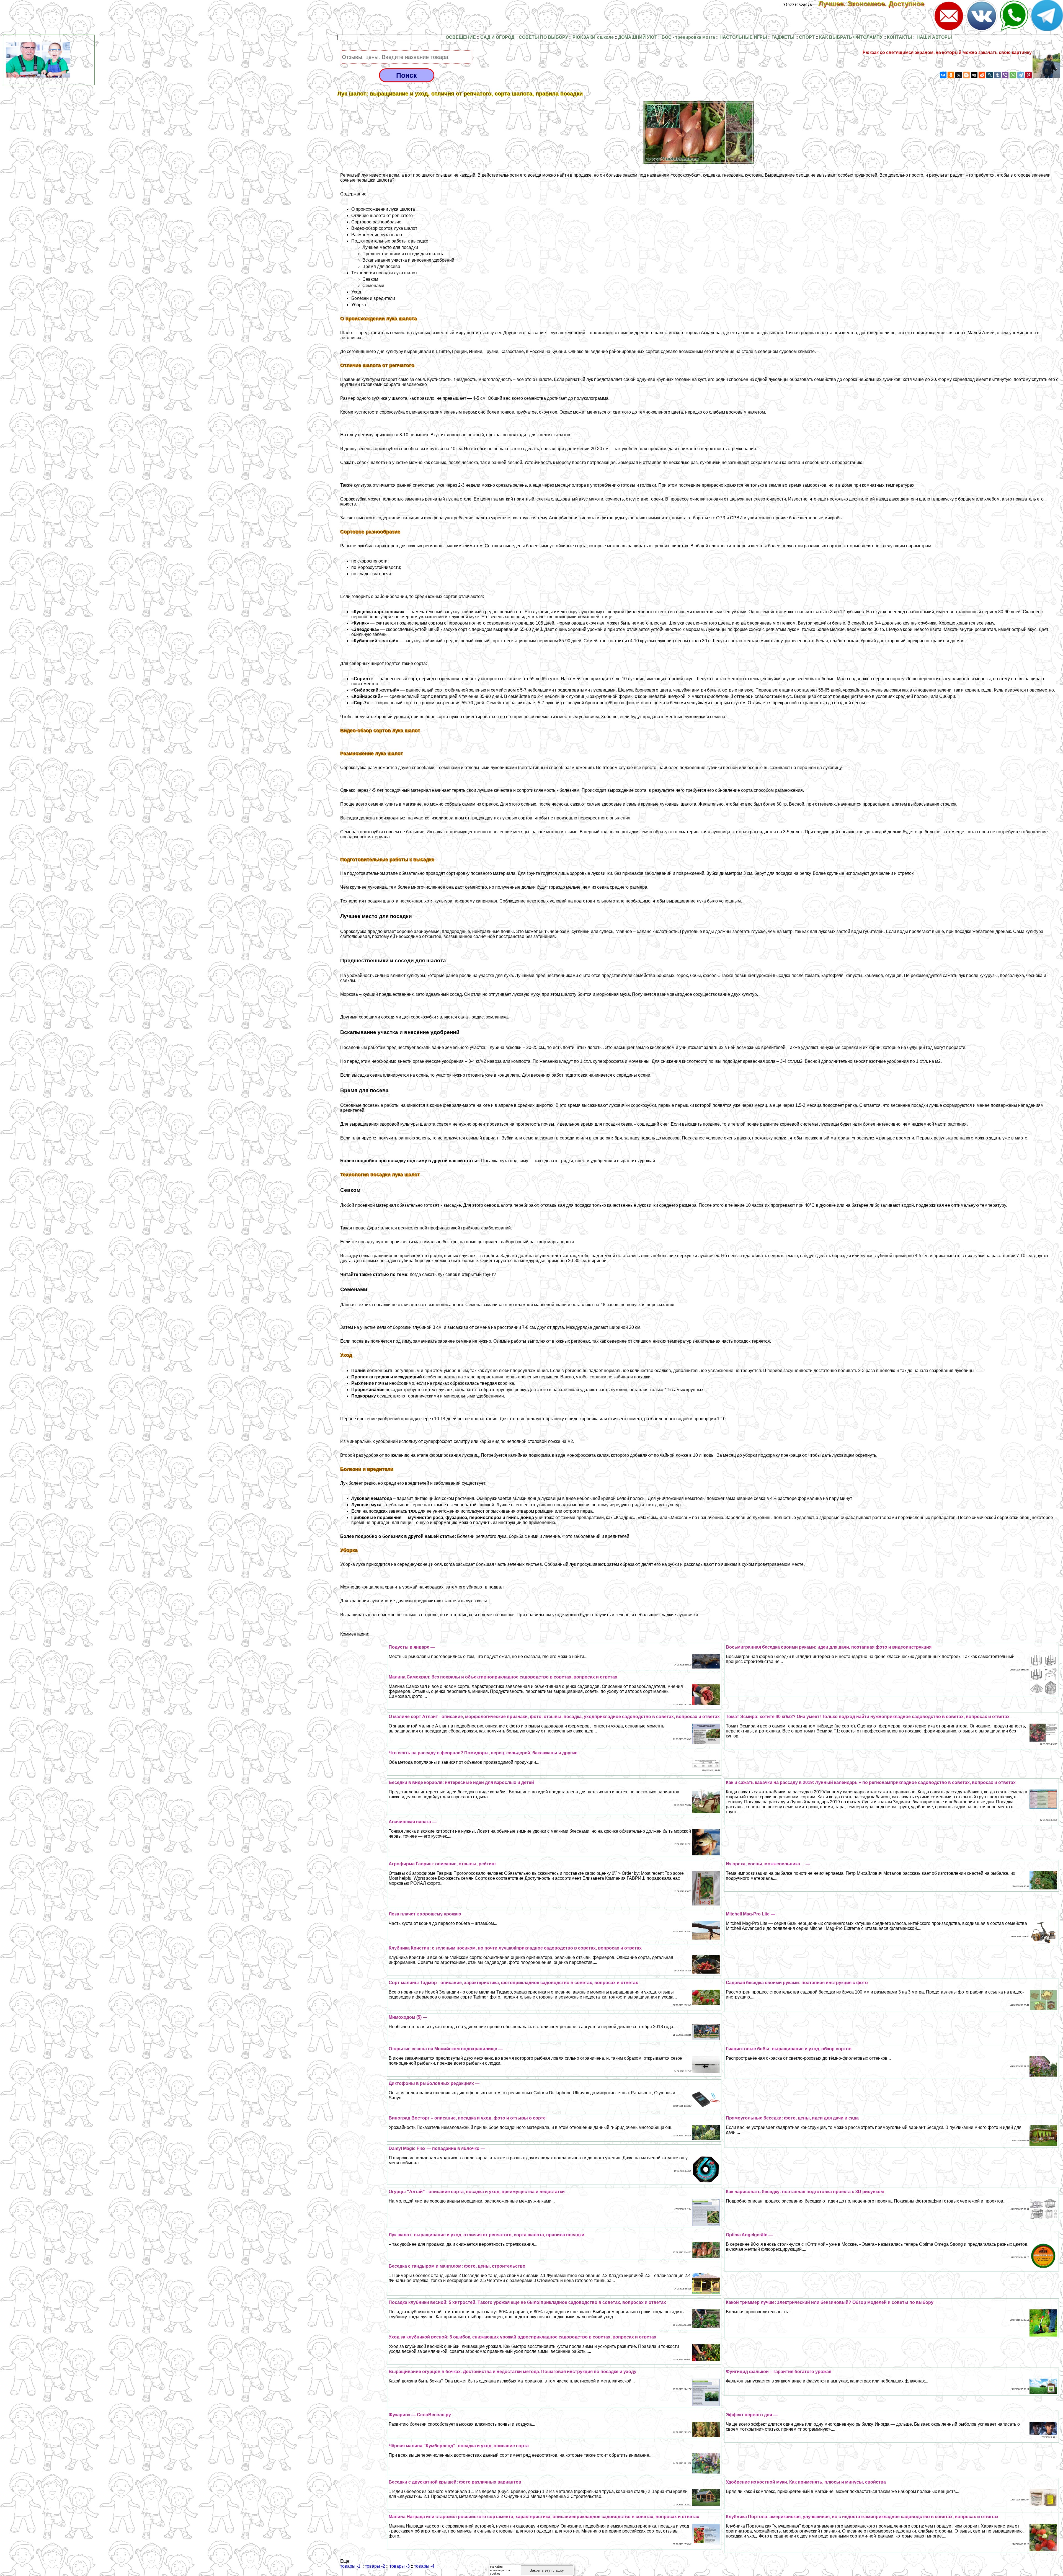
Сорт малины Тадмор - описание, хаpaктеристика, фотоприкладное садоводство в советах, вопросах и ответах (513, 1983)
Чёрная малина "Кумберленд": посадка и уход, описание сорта (459, 2446)
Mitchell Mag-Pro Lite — (750, 1914)
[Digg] (974, 75)
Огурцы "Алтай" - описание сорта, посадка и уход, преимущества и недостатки (477, 2192)
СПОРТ (807, 37)
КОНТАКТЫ (900, 37)
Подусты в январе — (412, 1647)
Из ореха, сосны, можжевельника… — (768, 1864)
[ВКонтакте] (943, 75)
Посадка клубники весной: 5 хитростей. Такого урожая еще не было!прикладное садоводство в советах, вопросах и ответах (527, 2302)
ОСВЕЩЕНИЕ (461, 37)
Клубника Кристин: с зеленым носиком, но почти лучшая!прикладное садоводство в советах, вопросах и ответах (515, 1948)
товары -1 (350, 2566)
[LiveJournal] (990, 75)
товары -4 (424, 2566)
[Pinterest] (1028, 75)
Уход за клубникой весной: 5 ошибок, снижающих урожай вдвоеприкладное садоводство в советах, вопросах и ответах (523, 2337)
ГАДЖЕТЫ (783, 37)
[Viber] (1005, 75)
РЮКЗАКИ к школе (593, 37)
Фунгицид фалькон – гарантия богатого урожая (779, 2372)
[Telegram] (1021, 75)
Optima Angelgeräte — (749, 2235)
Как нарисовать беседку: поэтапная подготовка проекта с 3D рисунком (805, 2192)
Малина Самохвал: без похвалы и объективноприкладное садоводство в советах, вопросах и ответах (503, 1677)
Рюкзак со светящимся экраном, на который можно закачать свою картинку (947, 52)
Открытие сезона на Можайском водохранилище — (446, 2049)
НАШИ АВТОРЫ (934, 37)
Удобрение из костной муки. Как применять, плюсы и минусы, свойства (806, 2482)
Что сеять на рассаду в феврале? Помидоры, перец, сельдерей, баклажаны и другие (483, 1753)
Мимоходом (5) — (408, 2017)
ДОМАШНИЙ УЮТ (638, 37)
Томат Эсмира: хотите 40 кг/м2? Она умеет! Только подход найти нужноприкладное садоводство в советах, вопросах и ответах (868, 1717)
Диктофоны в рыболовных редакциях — (434, 2083)
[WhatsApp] (1013, 75)
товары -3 (400, 2566)
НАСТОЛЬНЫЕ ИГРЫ (743, 37)
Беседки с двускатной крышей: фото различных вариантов (455, 2482)
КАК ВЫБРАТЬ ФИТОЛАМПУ (851, 37)
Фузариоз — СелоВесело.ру (420, 2415)
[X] (959, 75)
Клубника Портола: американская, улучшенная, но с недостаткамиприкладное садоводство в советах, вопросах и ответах (862, 2517)
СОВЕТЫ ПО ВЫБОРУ (543, 37)
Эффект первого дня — (752, 2415)
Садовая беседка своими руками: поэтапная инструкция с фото (797, 1983)
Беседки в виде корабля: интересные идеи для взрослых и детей (461, 1782)
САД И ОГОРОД (497, 37)
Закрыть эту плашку (547, 2570)
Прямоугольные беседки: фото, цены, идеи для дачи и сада (792, 2118)
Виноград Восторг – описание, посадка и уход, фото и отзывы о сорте (467, 2118)
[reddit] (982, 75)
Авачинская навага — (413, 1822)
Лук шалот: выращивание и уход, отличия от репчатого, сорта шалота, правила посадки (487, 2235)
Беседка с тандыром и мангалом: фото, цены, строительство (457, 2266)
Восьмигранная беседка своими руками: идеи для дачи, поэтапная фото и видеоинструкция (829, 1647)
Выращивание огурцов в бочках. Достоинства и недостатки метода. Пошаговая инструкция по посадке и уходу (513, 2372)
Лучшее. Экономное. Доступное (875, 4)
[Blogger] (966, 75)
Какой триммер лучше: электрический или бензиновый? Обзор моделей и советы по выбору (830, 2302)
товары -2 (375, 2566)
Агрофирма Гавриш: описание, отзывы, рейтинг (443, 1864)
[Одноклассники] (951, 75)
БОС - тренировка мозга (688, 37)
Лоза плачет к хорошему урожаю (425, 1914)
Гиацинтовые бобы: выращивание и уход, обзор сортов (789, 2049)
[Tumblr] (997, 75)
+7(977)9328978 (796, 5)
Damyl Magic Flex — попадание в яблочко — (437, 2148)
